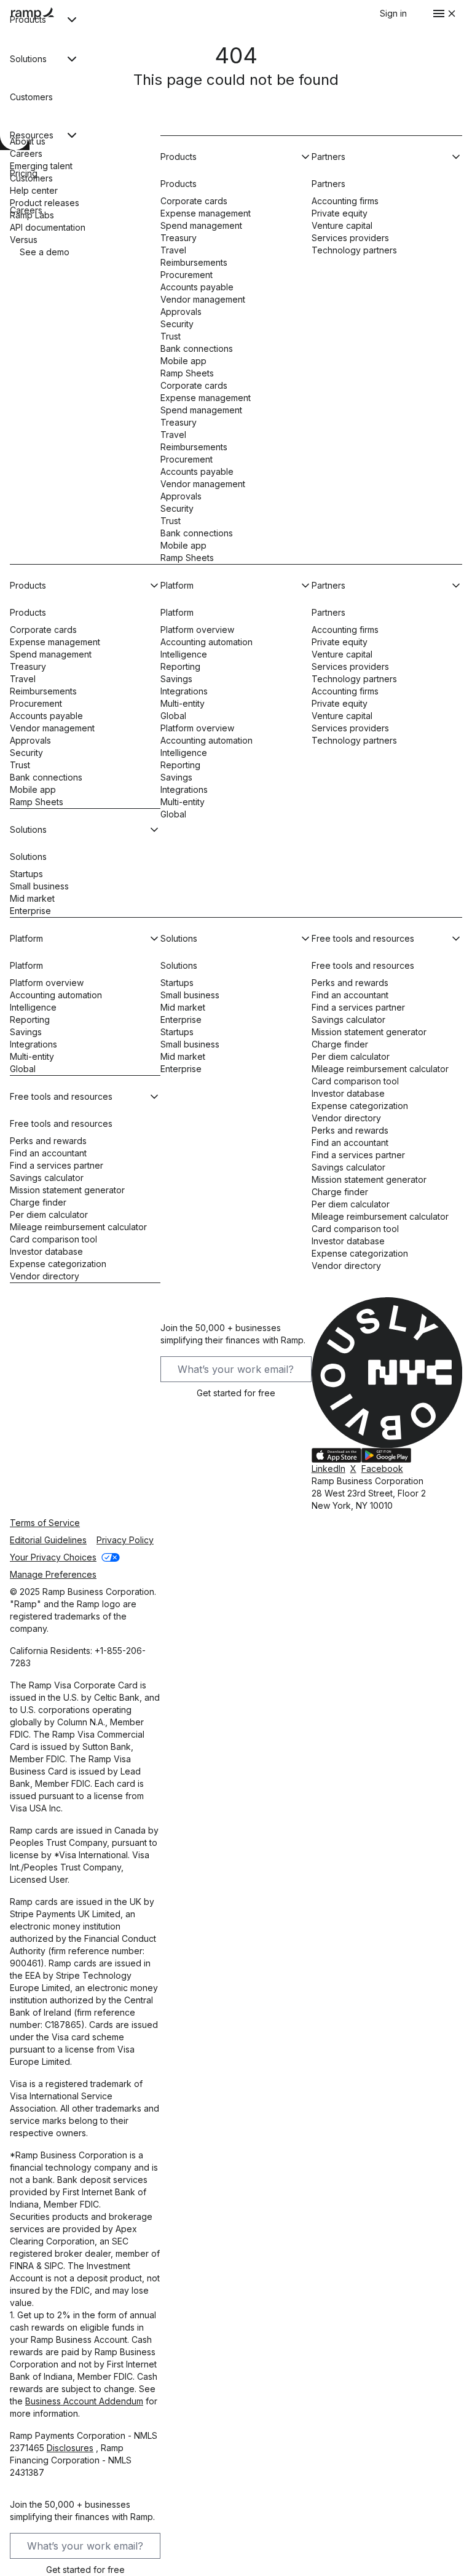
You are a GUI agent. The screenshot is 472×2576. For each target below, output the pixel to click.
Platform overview (197, 630)
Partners (328, 184)
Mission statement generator (67, 1190)
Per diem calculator (49, 1214)
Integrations (184, 691)
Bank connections (197, 348)
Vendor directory (45, 1276)
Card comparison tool (53, 1239)
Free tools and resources (61, 1123)
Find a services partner (57, 1165)
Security (177, 324)
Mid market (32, 898)
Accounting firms (345, 201)
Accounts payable (197, 287)
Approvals (181, 312)
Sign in (393, 13)
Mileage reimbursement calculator (78, 1227)
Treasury (179, 238)
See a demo (45, 252)
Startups (26, 874)
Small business (39, 886)
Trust (171, 336)
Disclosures (70, 2448)
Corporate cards (194, 201)
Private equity (340, 213)
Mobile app (183, 361)
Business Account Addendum (84, 2401)
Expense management (206, 213)
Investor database (46, 1251)
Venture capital (342, 225)
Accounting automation (206, 642)
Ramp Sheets (187, 373)
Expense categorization (58, 1264)
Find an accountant (48, 1153)
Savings (176, 679)
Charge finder (38, 1202)
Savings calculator (47, 1178)
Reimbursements (194, 262)
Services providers (350, 238)
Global (173, 716)
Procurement (187, 275)
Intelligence (184, 654)
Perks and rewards (48, 1141)
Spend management (201, 225)
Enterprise (30, 911)
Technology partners (354, 250)
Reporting (180, 666)
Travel (173, 250)
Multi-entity (183, 703)
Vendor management (203, 299)
